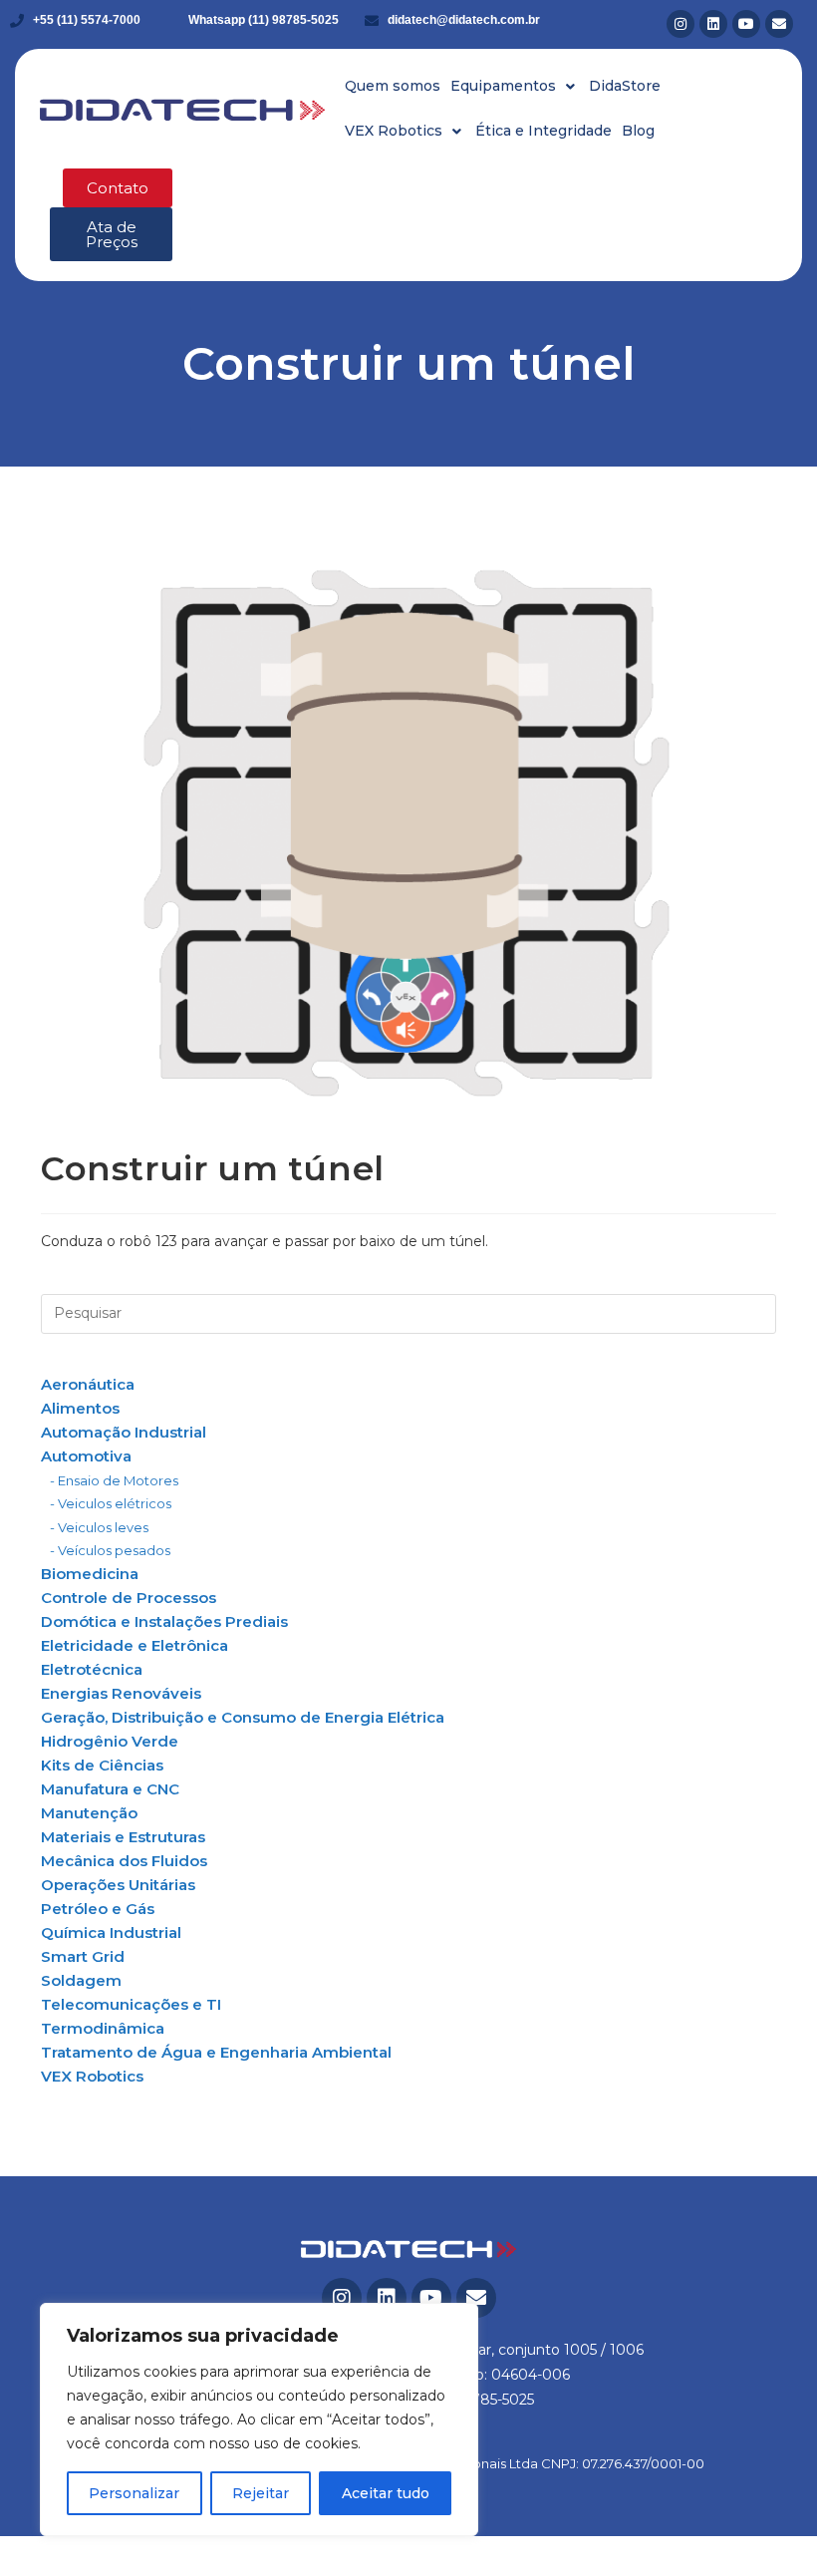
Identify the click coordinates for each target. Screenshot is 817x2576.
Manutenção (89, 1813)
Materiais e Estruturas (123, 1837)
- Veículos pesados (110, 1550)
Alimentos (80, 1408)
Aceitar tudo (386, 2493)
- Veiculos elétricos (111, 1503)
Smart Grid (83, 1956)
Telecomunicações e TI (131, 2004)
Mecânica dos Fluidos (124, 1861)
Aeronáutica (88, 1384)
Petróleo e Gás (98, 1909)
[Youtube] (746, 24)
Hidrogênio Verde (110, 1741)
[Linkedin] (713, 24)
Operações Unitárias (118, 1885)
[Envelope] (779, 24)
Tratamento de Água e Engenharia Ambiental (216, 2052)
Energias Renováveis (121, 1693)
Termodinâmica (103, 2028)
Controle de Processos (129, 1598)
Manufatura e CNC (110, 1789)
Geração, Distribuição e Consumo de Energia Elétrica (243, 1717)
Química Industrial (111, 1932)
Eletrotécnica (92, 1669)
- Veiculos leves (99, 1527)
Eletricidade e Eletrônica (135, 1645)
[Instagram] (681, 24)
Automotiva (86, 1456)
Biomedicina (90, 1574)
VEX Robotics (92, 2076)
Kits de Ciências (102, 1765)
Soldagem (81, 1980)
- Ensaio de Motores (114, 1480)
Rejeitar (261, 2493)
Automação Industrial (124, 1432)
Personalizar (134, 2493)
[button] (515, 86)
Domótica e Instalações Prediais (164, 1621)
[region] (259, 2419)
